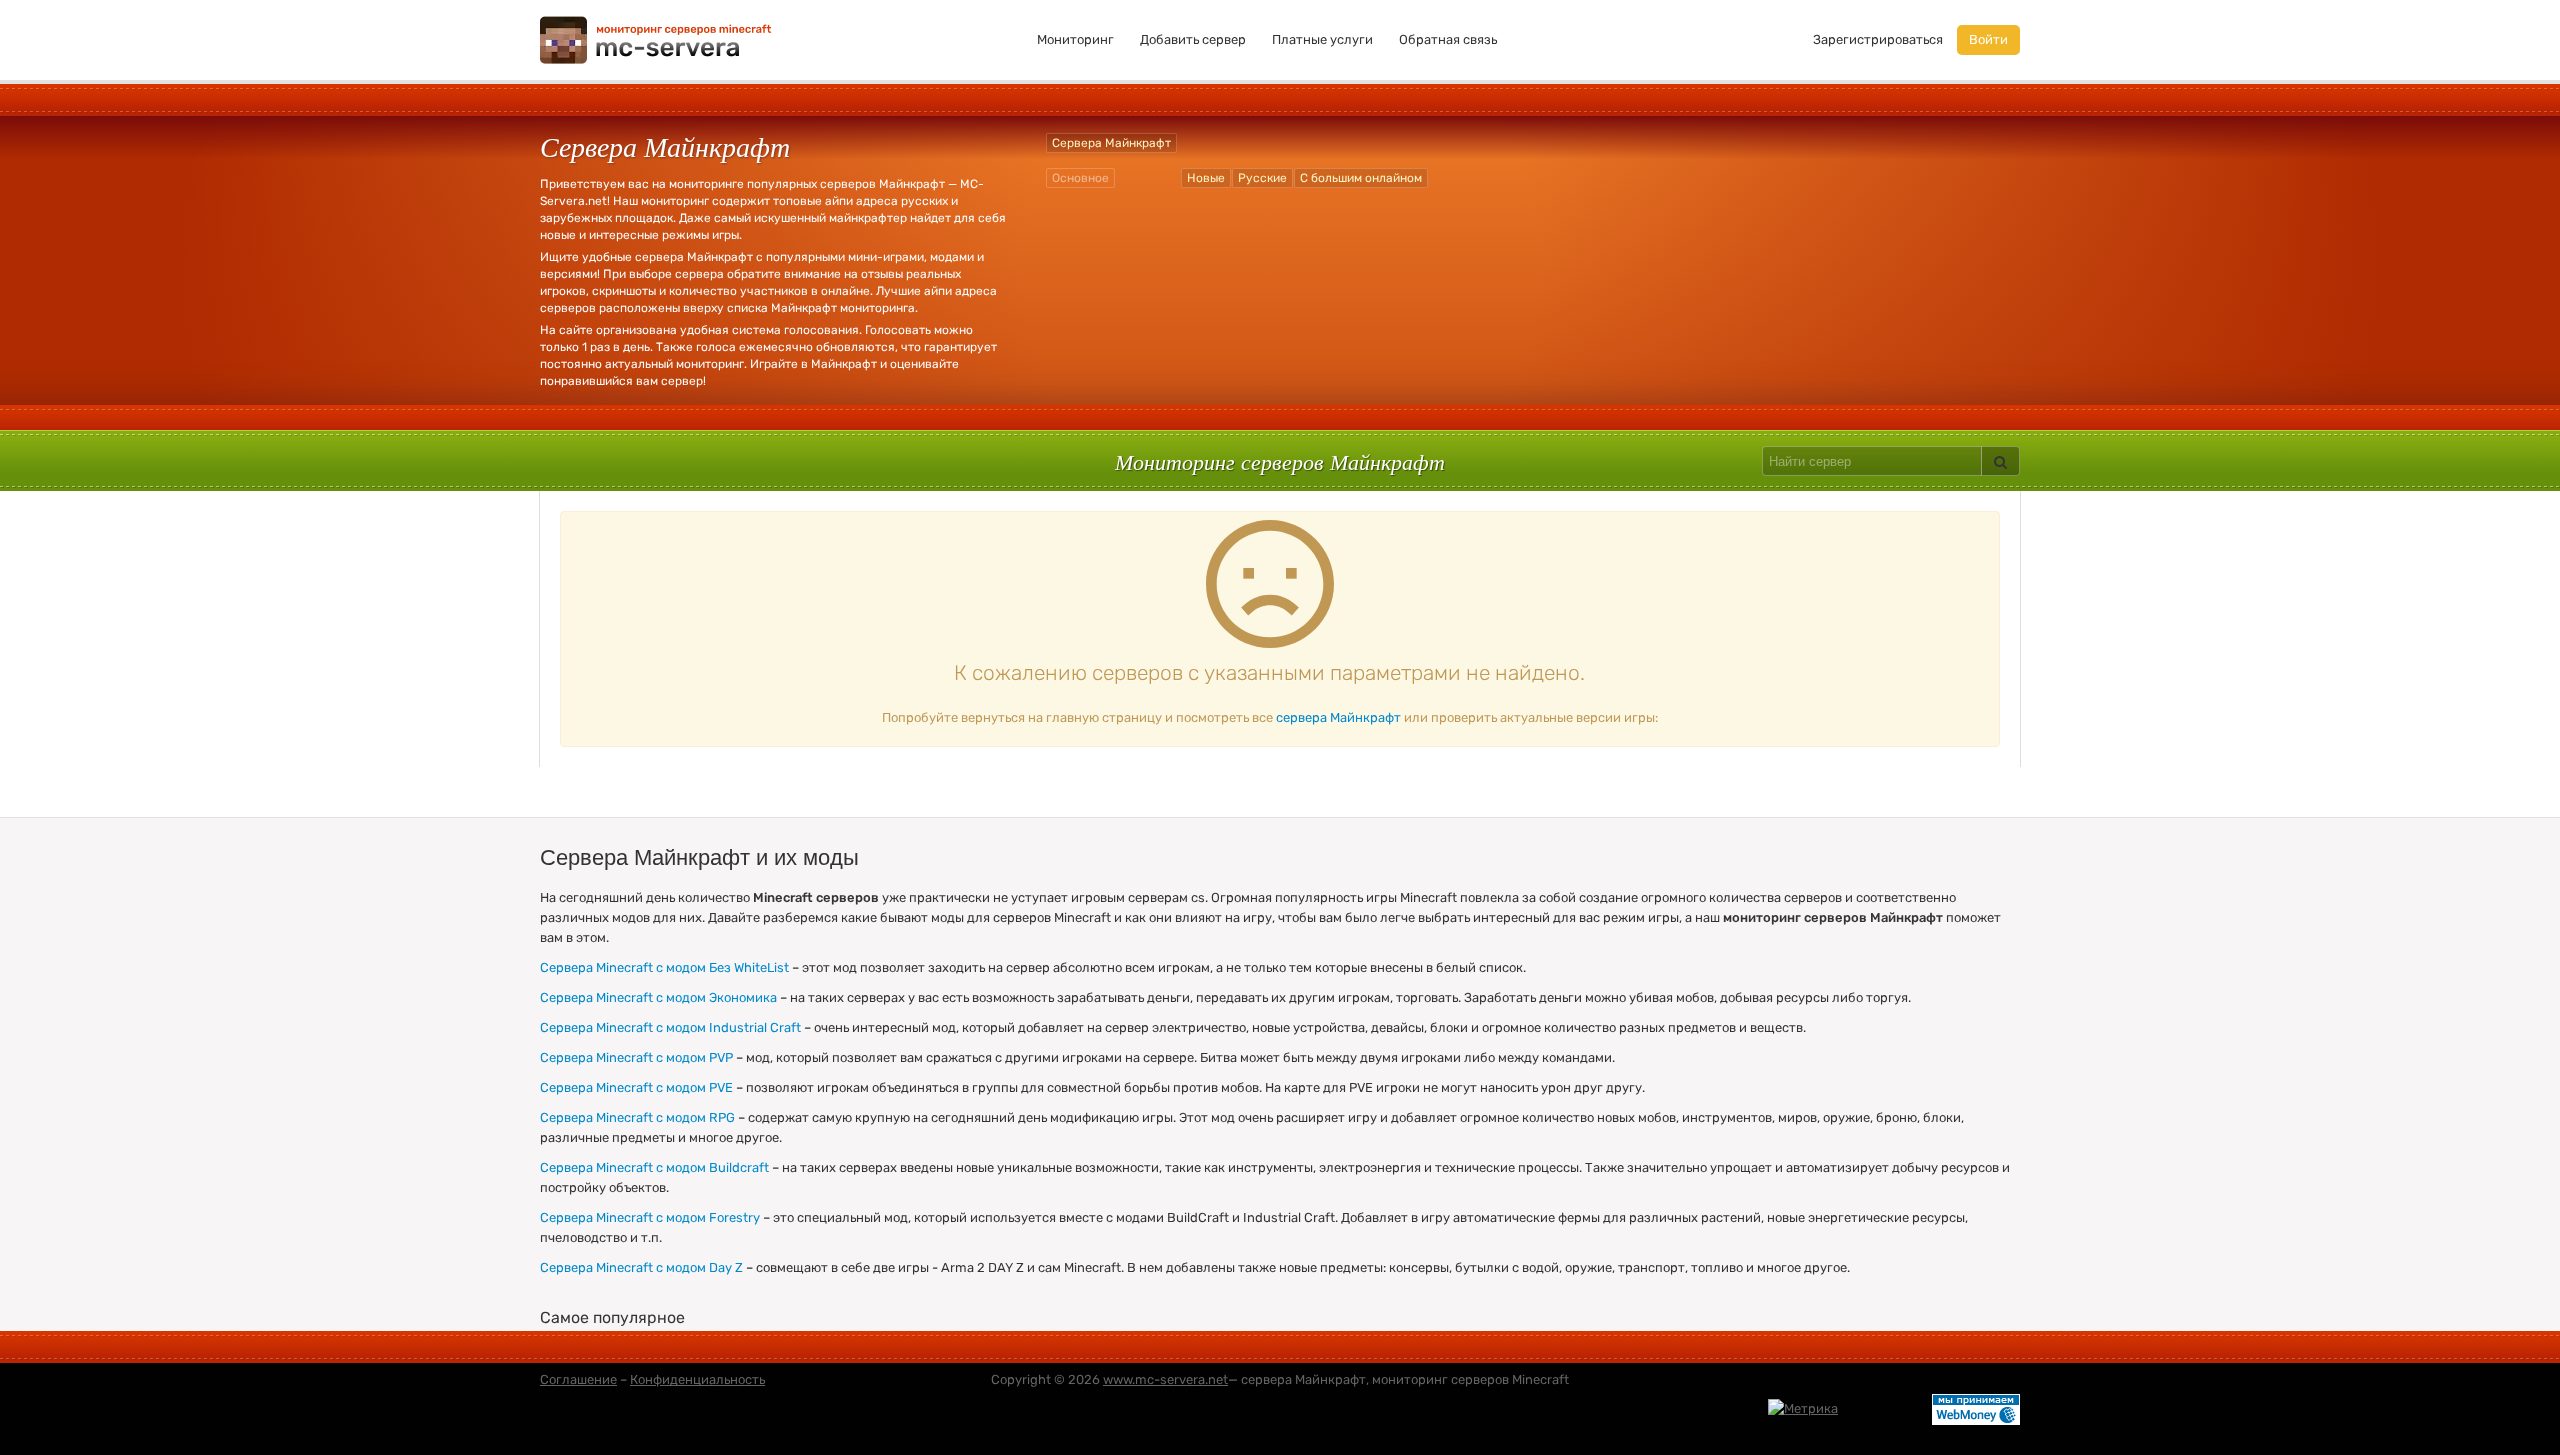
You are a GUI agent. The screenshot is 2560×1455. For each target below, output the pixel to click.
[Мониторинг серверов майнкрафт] (656, 38)
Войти (1988, 39)
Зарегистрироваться (1878, 39)
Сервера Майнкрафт (1111, 143)
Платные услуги (1322, 39)
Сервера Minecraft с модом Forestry (650, 1217)
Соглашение (578, 1379)
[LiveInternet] (1885, 1408)
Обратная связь (1448, 39)
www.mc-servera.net (1165, 1379)
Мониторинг (1075, 39)
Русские (1262, 178)
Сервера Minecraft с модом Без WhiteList (664, 967)
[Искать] (2000, 461)
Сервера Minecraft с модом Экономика (658, 997)
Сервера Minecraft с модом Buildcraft (654, 1167)
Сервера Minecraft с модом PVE (636, 1087)
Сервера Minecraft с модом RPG (637, 1117)
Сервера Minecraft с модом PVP (636, 1057)
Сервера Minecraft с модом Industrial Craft (670, 1027)
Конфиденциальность (697, 1379)
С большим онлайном (1361, 178)
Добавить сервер (1193, 39)
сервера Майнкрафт (1338, 717)
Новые (1206, 178)
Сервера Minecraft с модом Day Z (641, 1267)
